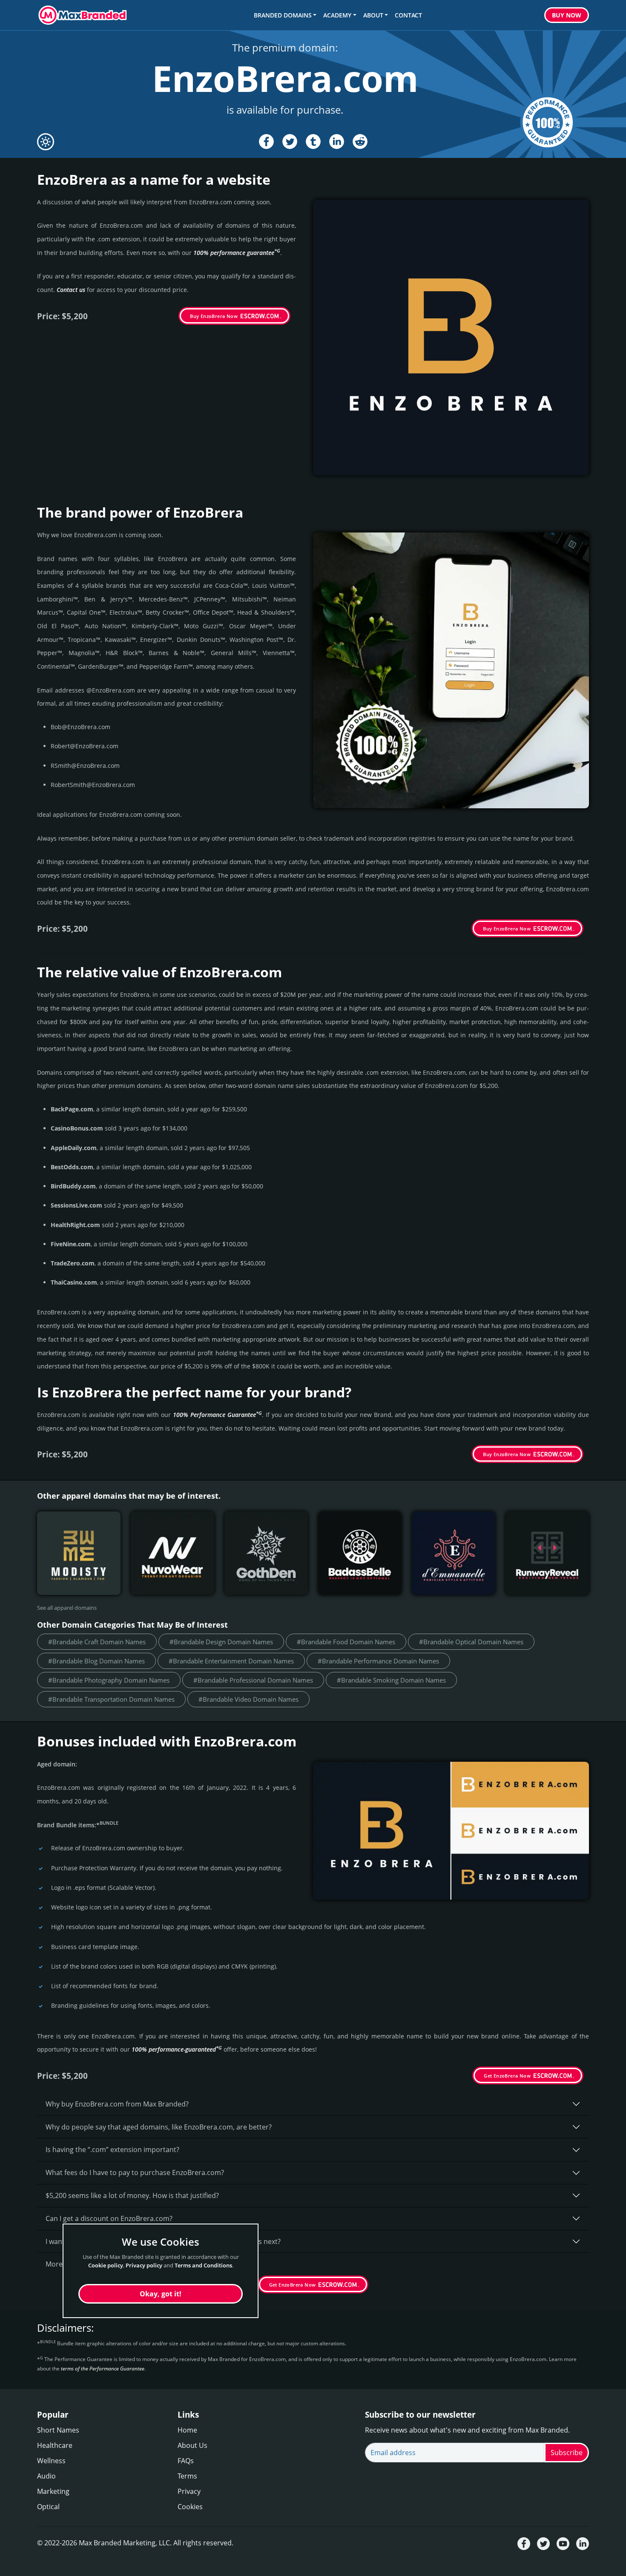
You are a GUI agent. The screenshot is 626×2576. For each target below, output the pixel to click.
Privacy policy (144, 2266)
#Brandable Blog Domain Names (96, 1661)
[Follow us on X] (543, 2543)
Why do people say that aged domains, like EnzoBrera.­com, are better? (159, 2127)
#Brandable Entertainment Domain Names (231, 1661)
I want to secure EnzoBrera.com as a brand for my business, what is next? (163, 2241)
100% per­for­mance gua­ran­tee (237, 253)
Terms (187, 2476)
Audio (46, 2476)
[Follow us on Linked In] (583, 2543)
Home (187, 2430)
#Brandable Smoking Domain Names (391, 1680)
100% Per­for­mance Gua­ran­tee (217, 1415)
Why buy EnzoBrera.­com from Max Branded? (117, 2104)
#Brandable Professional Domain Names (253, 1680)
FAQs (186, 2461)
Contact (408, 15)
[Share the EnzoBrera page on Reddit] (360, 142)
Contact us (71, 290)
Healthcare (55, 2445)
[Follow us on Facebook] (524, 2543)
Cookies (190, 2507)
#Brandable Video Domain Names (248, 1699)
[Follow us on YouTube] (563, 2543)
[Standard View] (46, 142)
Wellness (51, 2461)
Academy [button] (337, 15)
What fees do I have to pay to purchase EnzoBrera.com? (135, 2172)
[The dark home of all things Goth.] (266, 1553)
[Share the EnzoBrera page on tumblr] (313, 142)
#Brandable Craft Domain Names (97, 1642)
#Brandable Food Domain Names (346, 1642)
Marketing (53, 2491)
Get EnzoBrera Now (507, 2076)
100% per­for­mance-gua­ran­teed (177, 2049)
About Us (192, 2445)
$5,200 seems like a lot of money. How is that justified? (132, 2195)
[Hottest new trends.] (547, 1553)
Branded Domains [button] (283, 15)
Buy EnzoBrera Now (214, 316)
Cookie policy (106, 2266)
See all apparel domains (67, 1608)
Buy (567, 15)
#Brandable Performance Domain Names (378, 1661)
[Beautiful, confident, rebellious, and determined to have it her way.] (360, 1553)
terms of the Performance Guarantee (103, 2368)
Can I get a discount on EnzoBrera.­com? (109, 2218)
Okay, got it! (161, 2294)
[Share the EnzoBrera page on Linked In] (337, 142)
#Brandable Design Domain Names (221, 1642)
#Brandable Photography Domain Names (109, 1680)
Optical (48, 2507)
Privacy (189, 2491)
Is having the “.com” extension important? (112, 2150)
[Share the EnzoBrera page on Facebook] (266, 142)
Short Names (58, 2430)
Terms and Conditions (203, 2266)
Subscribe (567, 2453)
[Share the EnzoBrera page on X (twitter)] (290, 142)
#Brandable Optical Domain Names (471, 1642)
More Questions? (73, 2264)
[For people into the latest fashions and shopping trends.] (79, 1553)
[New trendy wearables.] (172, 1553)
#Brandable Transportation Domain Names (111, 1699)
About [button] (373, 15)
